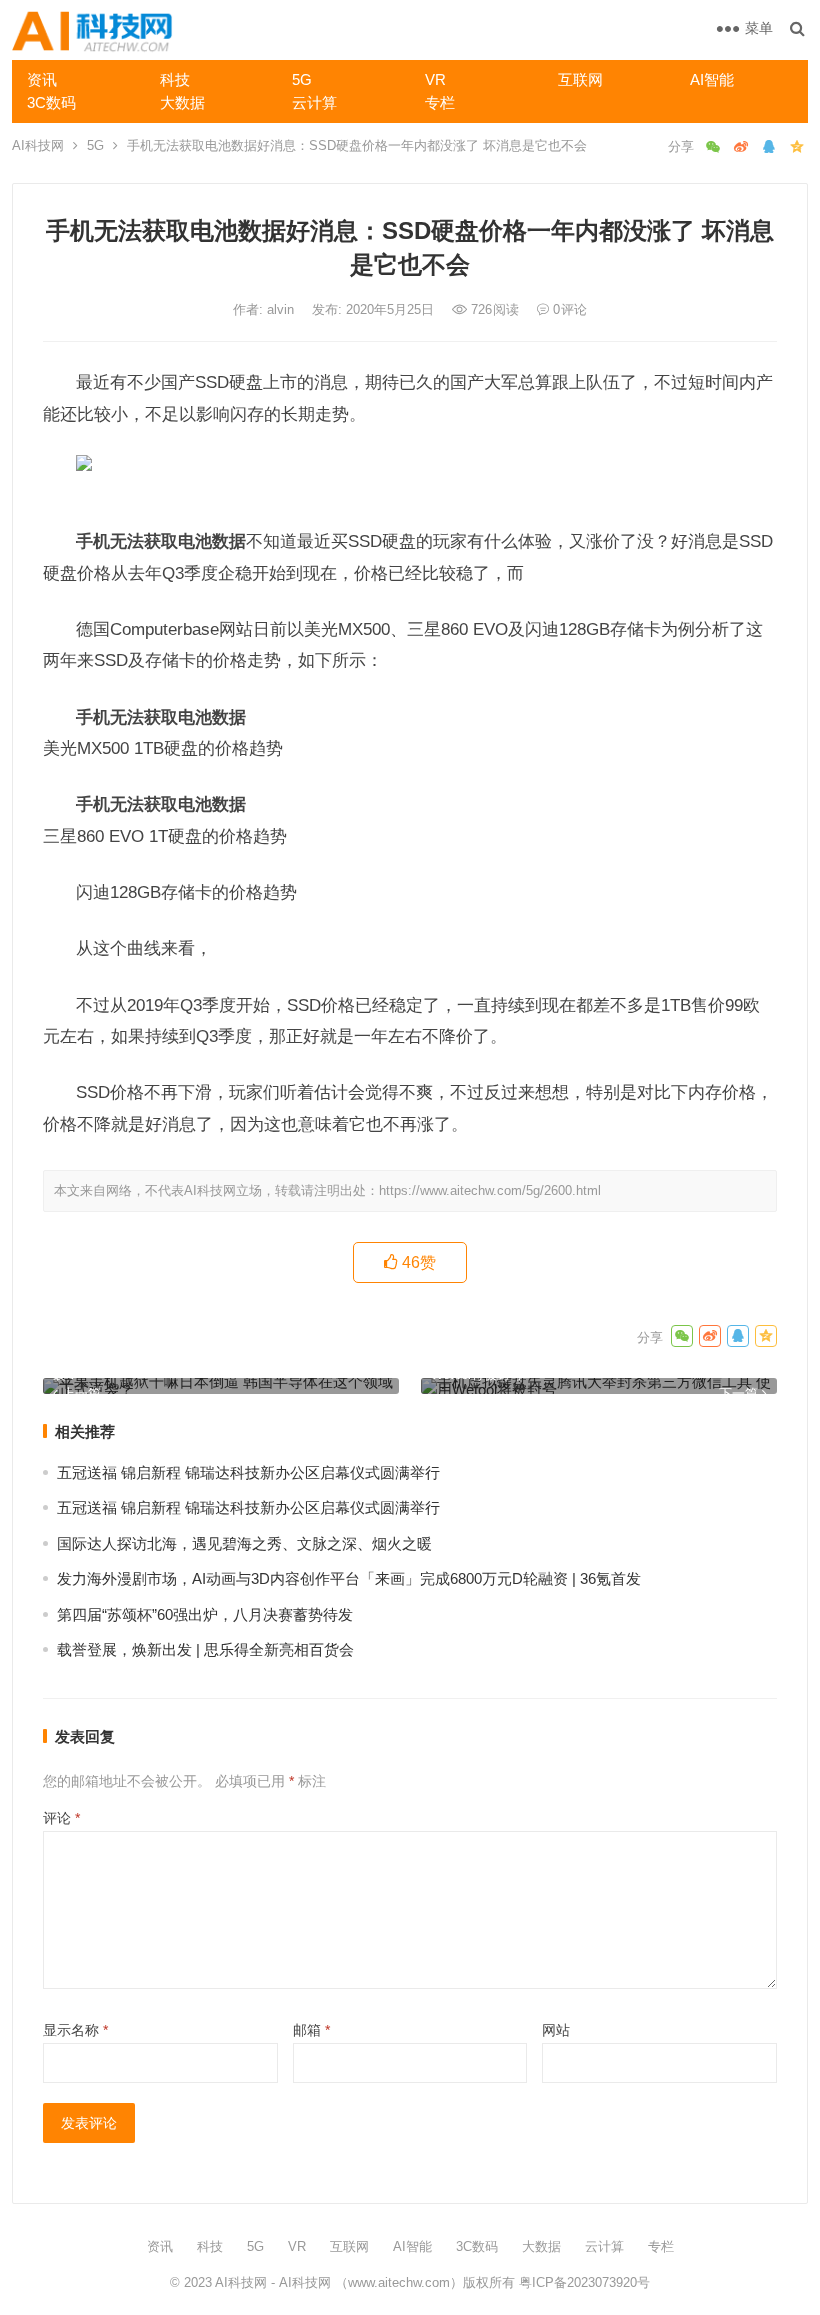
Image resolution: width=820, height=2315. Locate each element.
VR (435, 79)
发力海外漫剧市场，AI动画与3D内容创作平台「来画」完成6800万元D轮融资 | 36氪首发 (349, 1578)
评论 (61, 1818)
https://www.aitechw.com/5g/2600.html (490, 1190)
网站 (556, 2030)
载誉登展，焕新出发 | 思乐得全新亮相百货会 (205, 1649)
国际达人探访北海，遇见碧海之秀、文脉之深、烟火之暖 (244, 1543)
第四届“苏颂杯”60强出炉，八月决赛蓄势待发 (205, 1614)
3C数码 (51, 102)
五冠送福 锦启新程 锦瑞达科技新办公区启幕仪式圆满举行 (248, 1472)
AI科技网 (38, 145)
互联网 (580, 79)
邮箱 (311, 2030)
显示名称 (75, 2030)
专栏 (440, 102)
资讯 (42, 79)
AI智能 (712, 79)
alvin (282, 309)
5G (302, 79)
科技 (175, 79)
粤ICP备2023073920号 (582, 2282)
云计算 (314, 102)
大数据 (182, 102)
